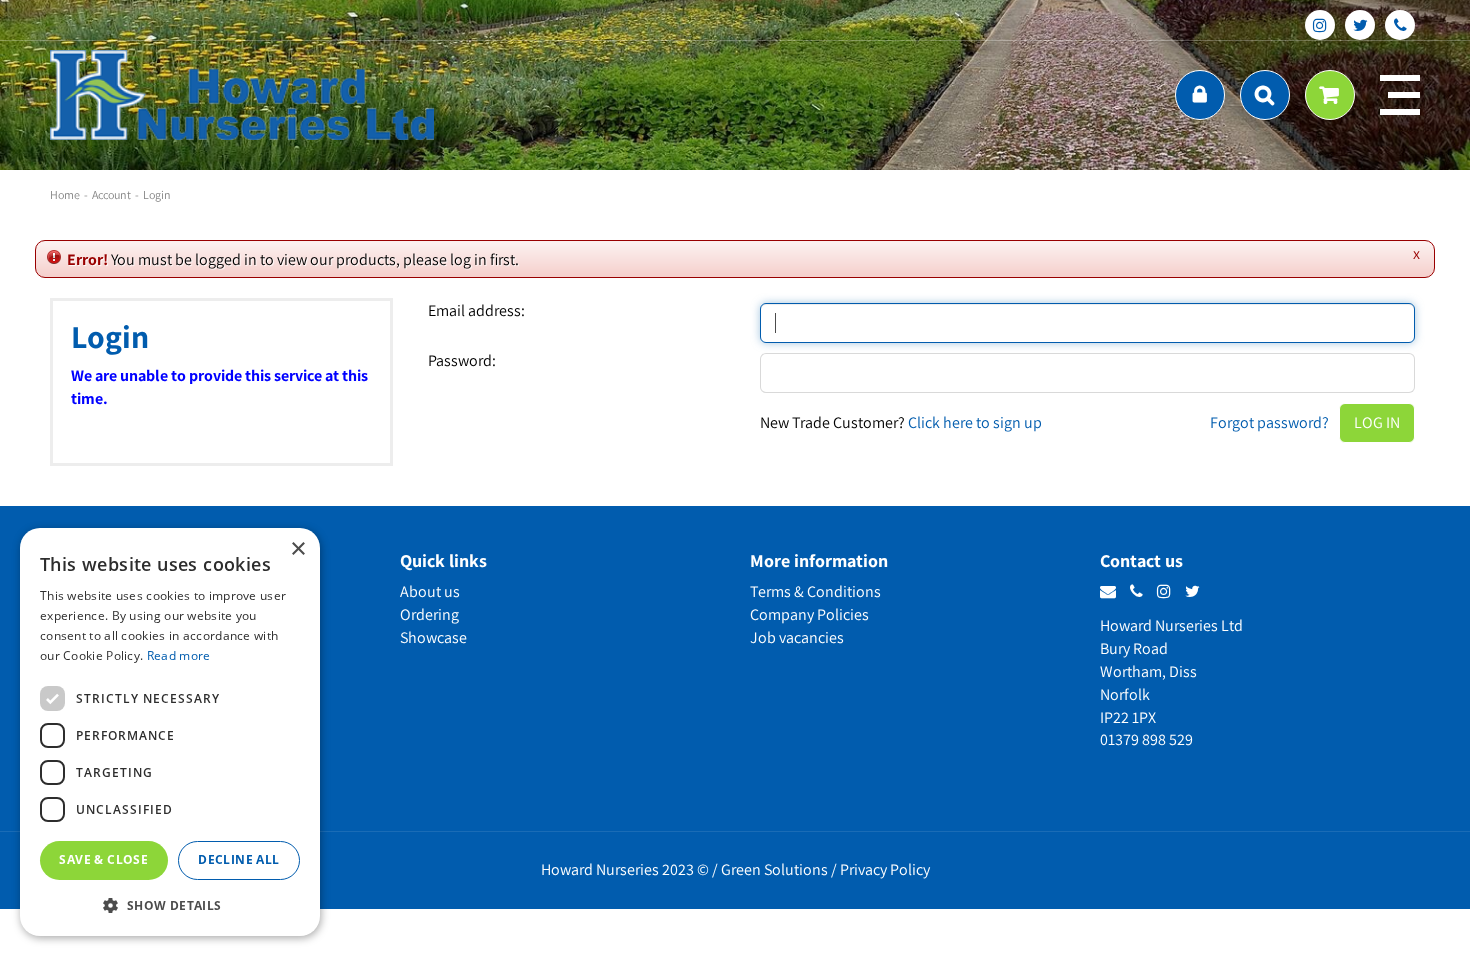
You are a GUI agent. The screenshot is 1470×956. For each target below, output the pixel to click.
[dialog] (170, 732)
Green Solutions (774, 869)
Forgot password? (1269, 422)
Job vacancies (797, 637)
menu (1400, 95)
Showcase (433, 637)
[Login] (1200, 95)
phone (1400, 25)
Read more (179, 655)
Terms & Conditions (815, 591)
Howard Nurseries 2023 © (625, 869)
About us (430, 591)
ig (1320, 25)
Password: (462, 361)
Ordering (429, 614)
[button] (170, 904)
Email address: (476, 311)
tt (1360, 25)
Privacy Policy (885, 869)
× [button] (297, 549)
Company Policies (809, 614)
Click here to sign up (975, 422)
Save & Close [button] (103, 859)
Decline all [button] (238, 859)
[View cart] (1330, 95)
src (1265, 95)
